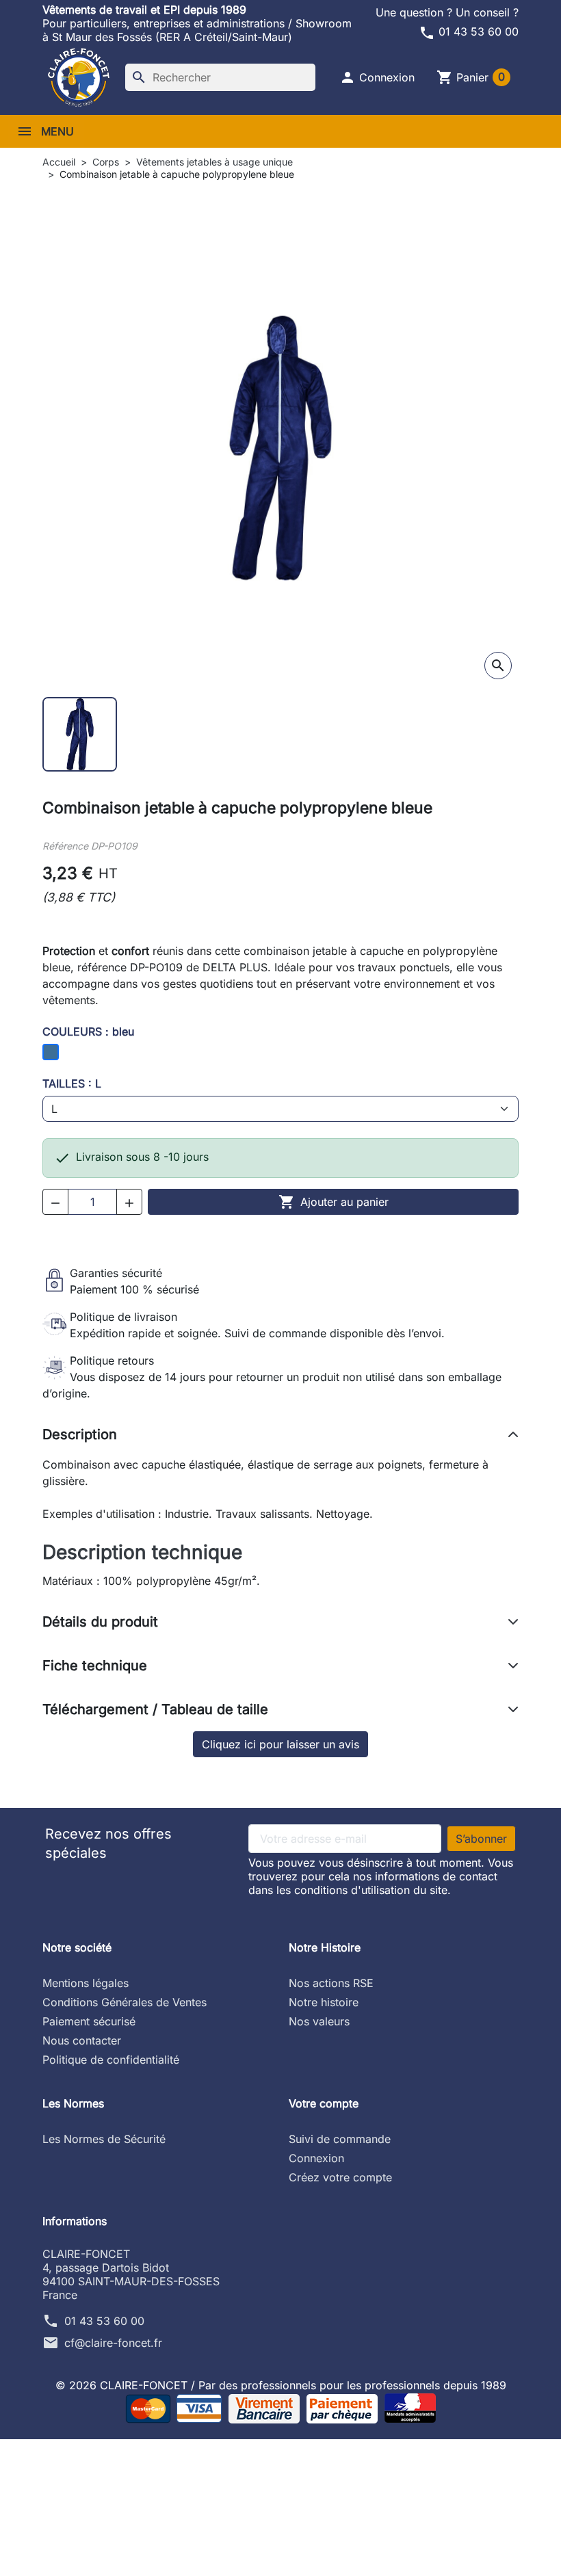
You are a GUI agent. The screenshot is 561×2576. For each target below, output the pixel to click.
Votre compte (324, 2103)
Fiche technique (95, 1666)
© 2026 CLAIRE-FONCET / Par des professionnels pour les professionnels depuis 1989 (281, 2385)
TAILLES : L (72, 1083)
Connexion (316, 2158)
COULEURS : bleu (88, 1031)
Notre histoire (324, 2002)
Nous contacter (82, 2040)
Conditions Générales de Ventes (125, 2002)
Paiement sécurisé (89, 2021)
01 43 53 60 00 (469, 31)
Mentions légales (86, 1983)
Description (80, 1434)
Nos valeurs (319, 2021)
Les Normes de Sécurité (104, 2139)
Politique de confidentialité (111, 2060)
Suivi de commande (340, 2139)
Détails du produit (100, 1622)
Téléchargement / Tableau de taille (155, 1709)
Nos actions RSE (331, 1983)
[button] (377, 77)
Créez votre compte (340, 2177)
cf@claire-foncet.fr (113, 2343)
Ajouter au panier (334, 1202)
